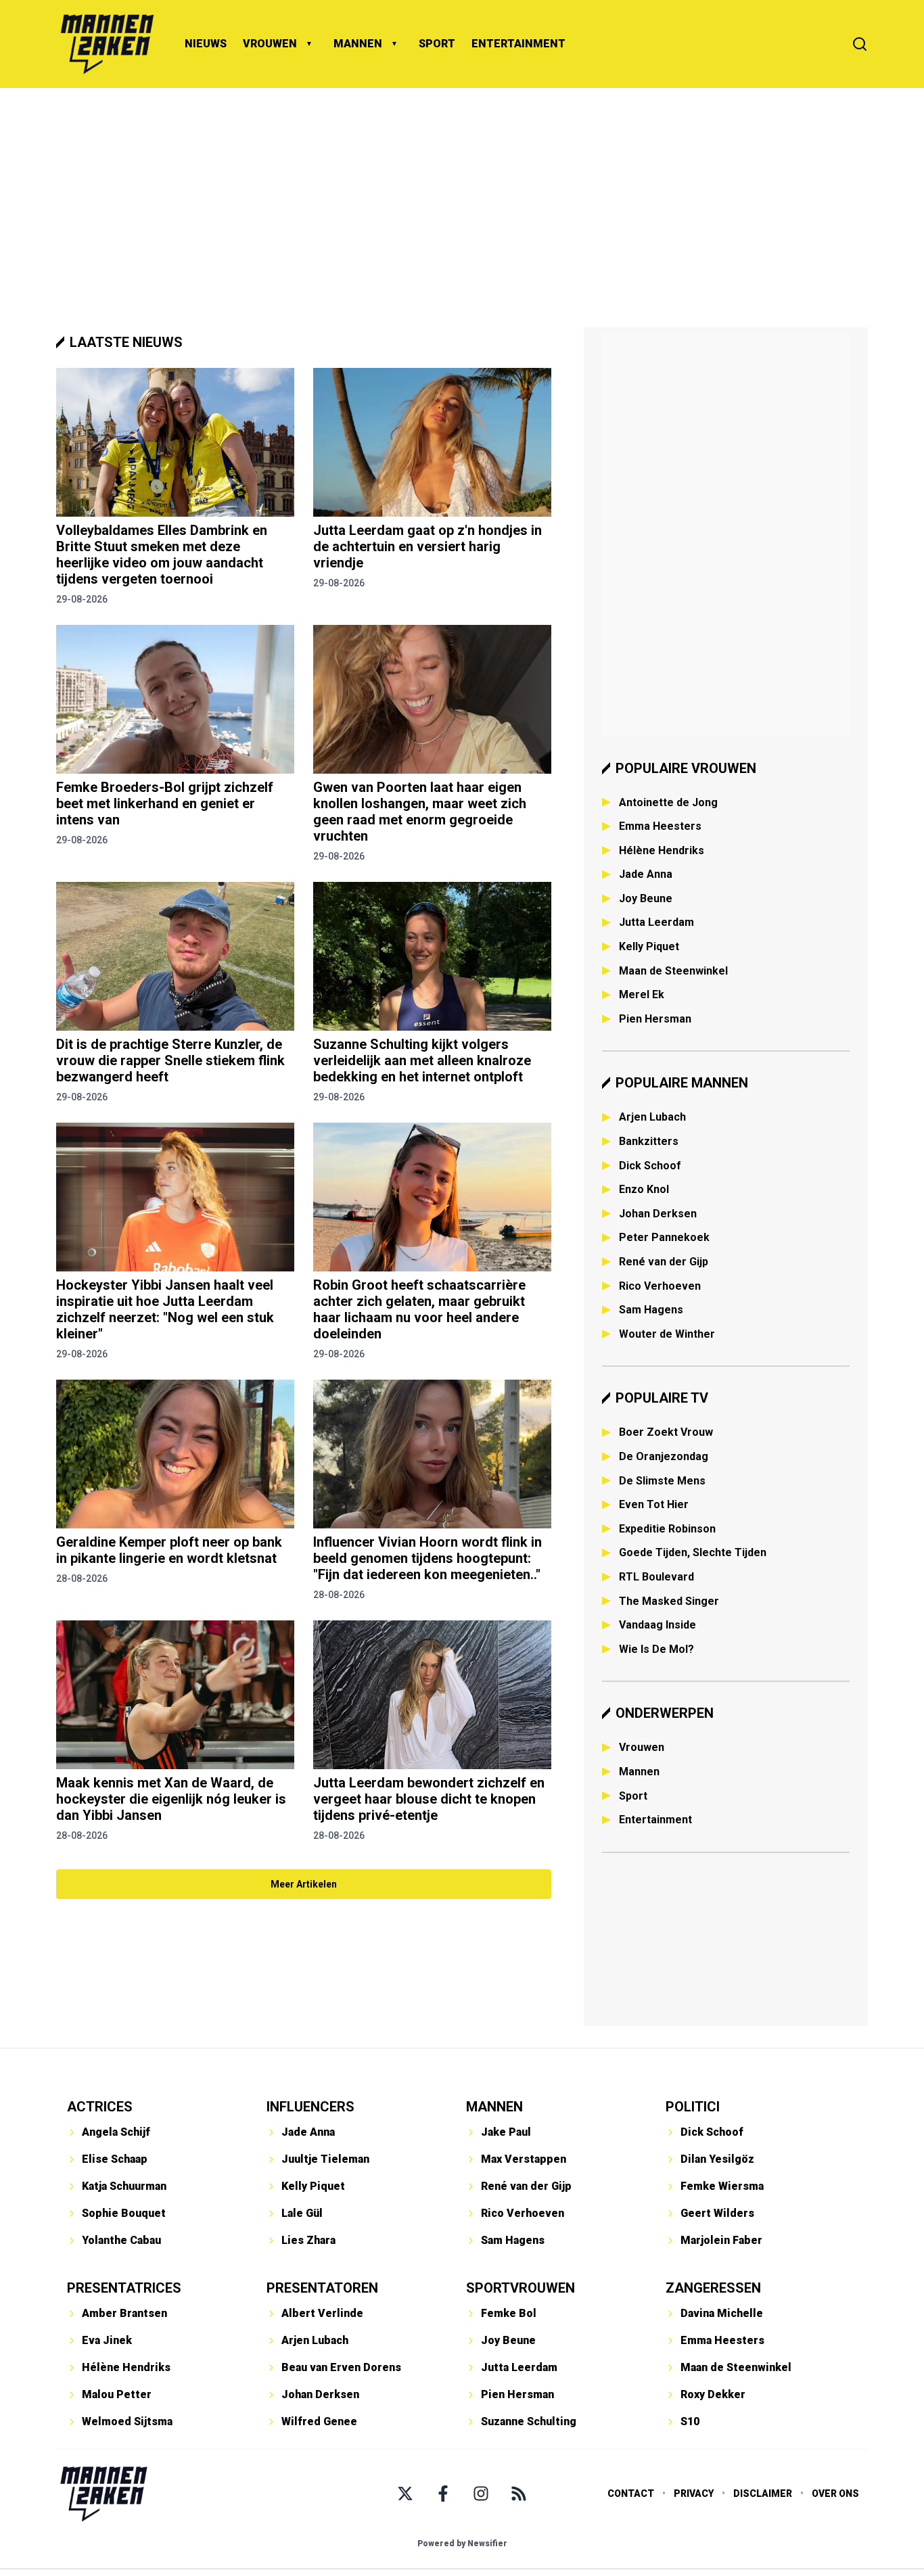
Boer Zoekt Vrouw (666, 1432)
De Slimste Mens (662, 1481)
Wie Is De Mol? (656, 1649)
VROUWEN (270, 44)
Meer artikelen (304, 1884)
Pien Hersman (655, 1019)
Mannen (639, 1772)
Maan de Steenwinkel (673, 971)
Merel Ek (642, 994)
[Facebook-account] (443, 2493)
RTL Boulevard (656, 1577)
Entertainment (655, 1820)
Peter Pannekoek (664, 1237)
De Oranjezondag (664, 1456)
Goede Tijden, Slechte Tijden (693, 1552)
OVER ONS (835, 2493)
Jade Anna (646, 874)
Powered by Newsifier (462, 2544)
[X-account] (405, 2493)
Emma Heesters (660, 826)
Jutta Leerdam (656, 922)
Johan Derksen (658, 1214)
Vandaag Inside (657, 1625)
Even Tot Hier (654, 1504)
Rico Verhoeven (660, 1286)
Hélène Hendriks (662, 850)
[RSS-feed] (519, 2493)
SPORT (437, 44)
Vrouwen (642, 1747)
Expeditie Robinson (667, 1529)
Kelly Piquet (649, 946)
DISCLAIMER (763, 2493)
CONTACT (631, 2493)
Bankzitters (649, 1141)
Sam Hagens (651, 1310)
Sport (633, 1796)
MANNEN (358, 44)
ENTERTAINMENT (518, 44)
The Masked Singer (669, 1601)
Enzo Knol (644, 1189)
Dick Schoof (650, 1166)
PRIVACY (694, 2493)
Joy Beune (646, 898)
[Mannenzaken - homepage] (107, 44)
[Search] (860, 44)
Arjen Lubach (652, 1117)
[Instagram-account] (481, 2493)
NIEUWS (206, 44)
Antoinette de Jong (668, 802)
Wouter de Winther (667, 1334)
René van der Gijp (664, 1262)
